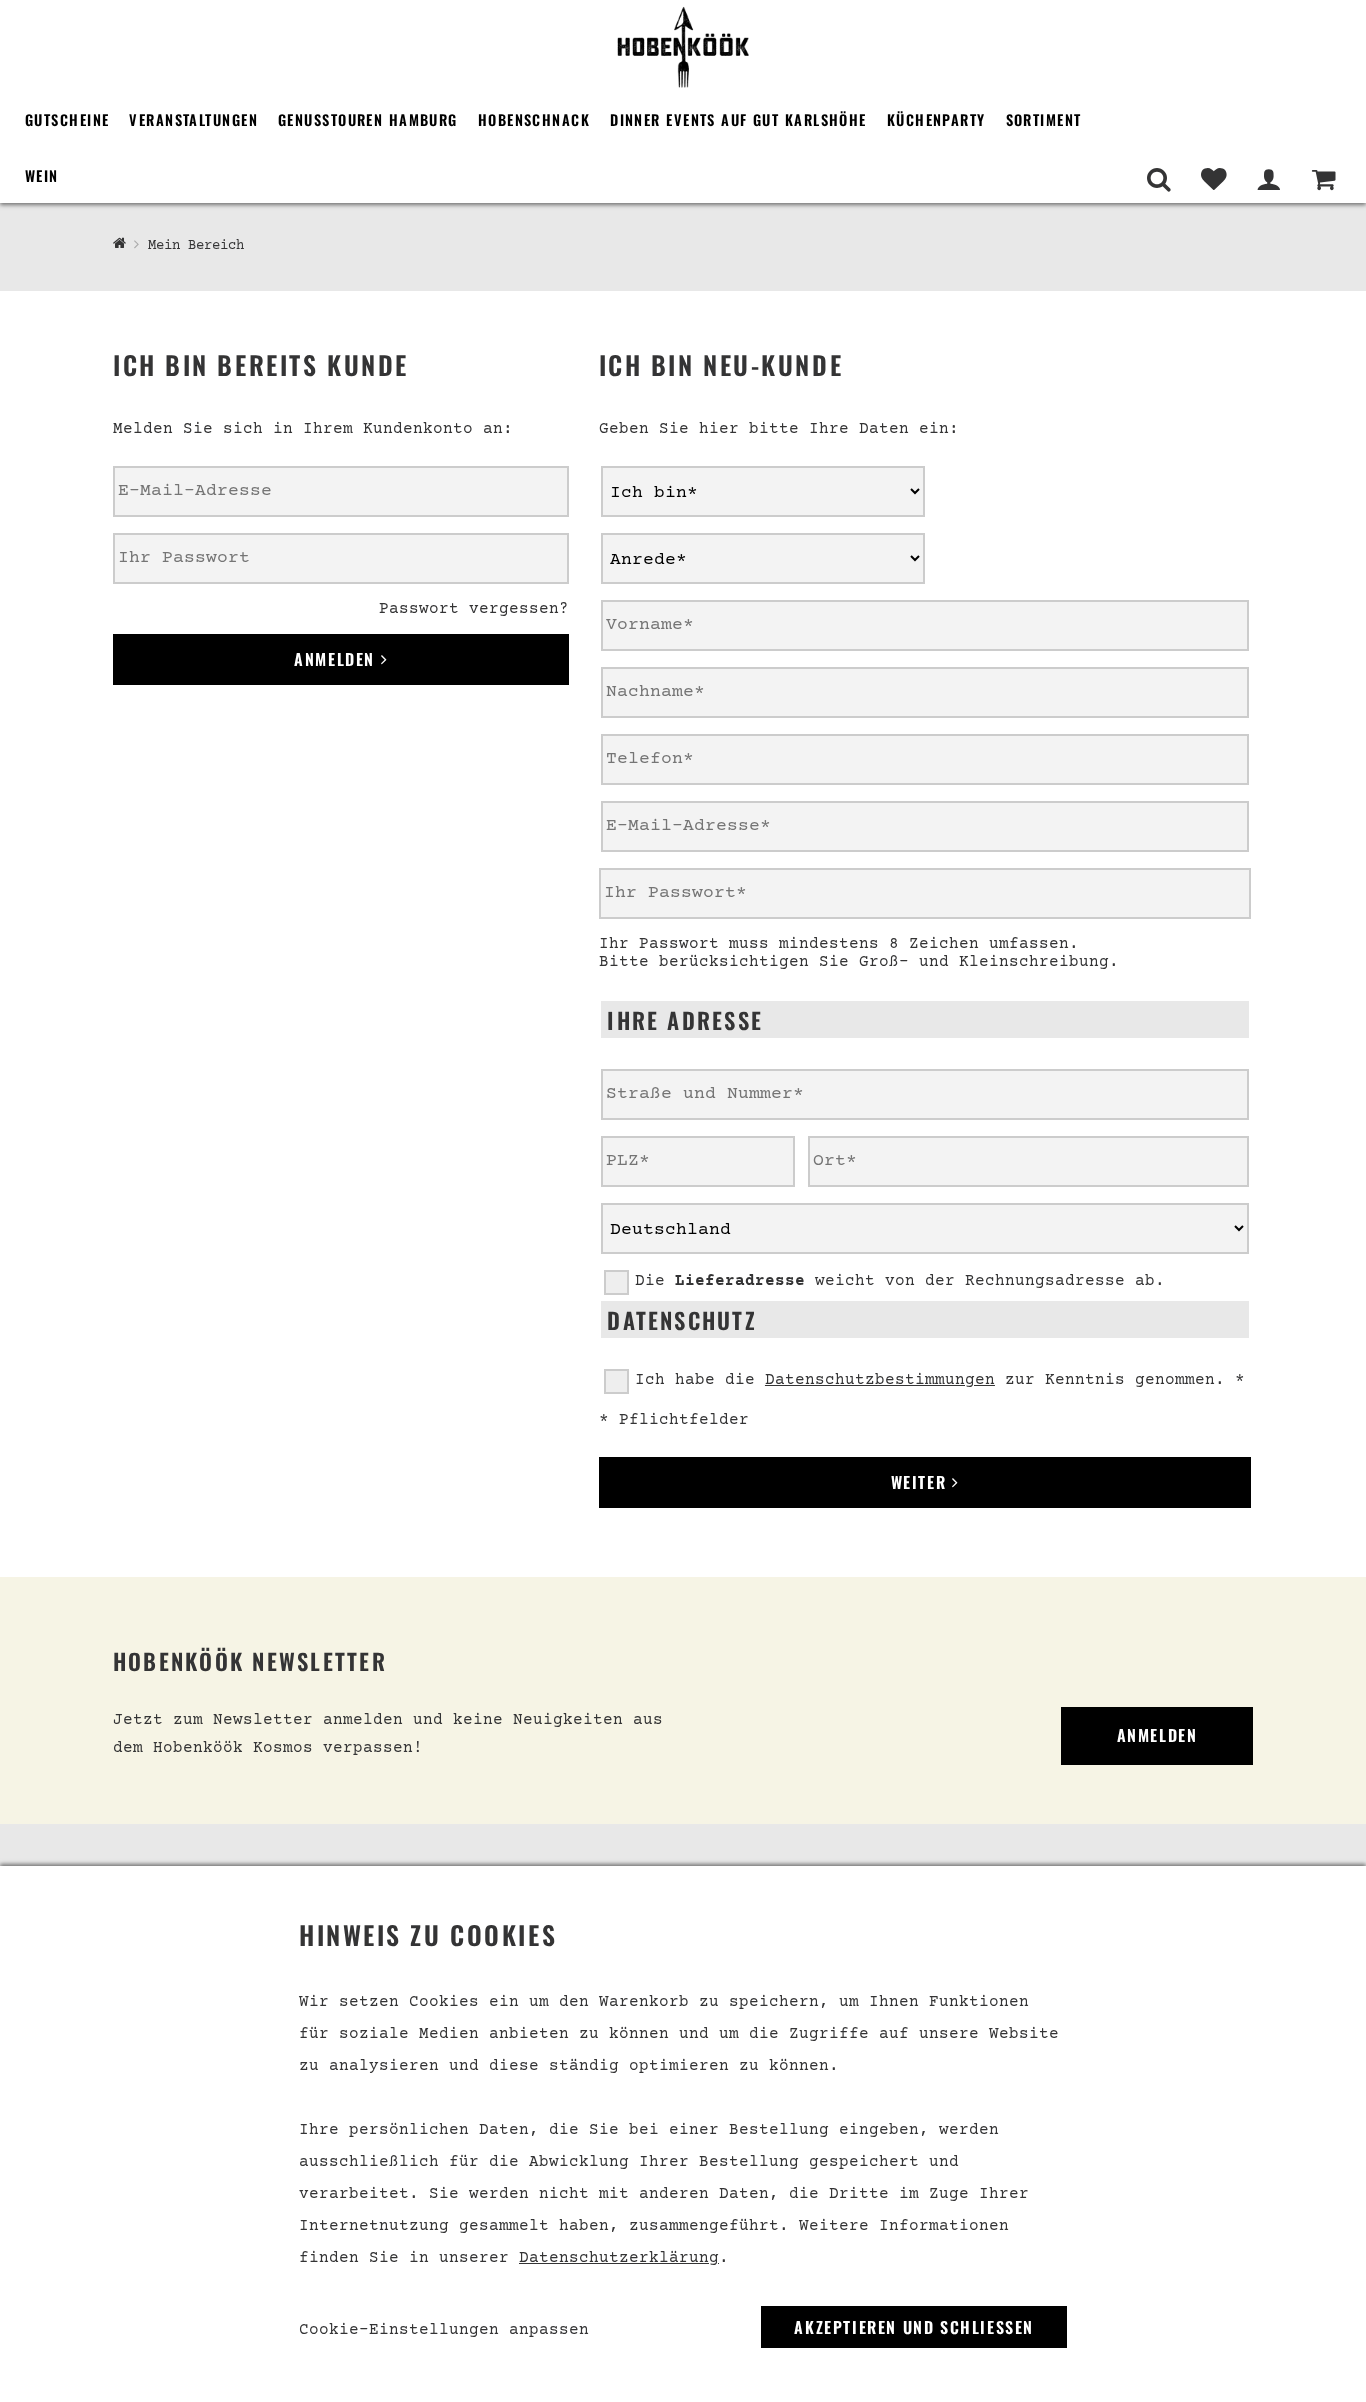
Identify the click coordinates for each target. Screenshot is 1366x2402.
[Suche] (1158, 179)
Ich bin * (640, 463)
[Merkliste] (1213, 179)
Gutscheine (67, 119)
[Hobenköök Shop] (683, 46)
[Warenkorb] (1323, 179)
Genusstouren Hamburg (368, 119)
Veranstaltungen (193, 119)
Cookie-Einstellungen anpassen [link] (444, 2330)
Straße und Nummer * (680, 1066)
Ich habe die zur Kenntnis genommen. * (940, 1380)
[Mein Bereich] (1268, 179)
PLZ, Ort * (644, 1133)
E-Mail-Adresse (172, 463)
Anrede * (636, 530)
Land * (628, 1200)
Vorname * (640, 597)
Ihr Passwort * (658, 865)
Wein (42, 175)
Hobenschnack (534, 119)
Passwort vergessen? (474, 609)
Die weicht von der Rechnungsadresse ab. (900, 1281)
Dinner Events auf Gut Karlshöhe (738, 119)
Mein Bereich (196, 246)
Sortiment (1044, 119)
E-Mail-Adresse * (668, 798)
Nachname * (644, 664)
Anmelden (337, 659)
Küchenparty (936, 119)
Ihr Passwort (164, 530)
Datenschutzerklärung (619, 2258)
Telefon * (640, 731)
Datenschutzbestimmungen (880, 1380)
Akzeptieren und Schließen (914, 2327)
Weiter (921, 1482)
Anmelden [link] (1157, 1735)
